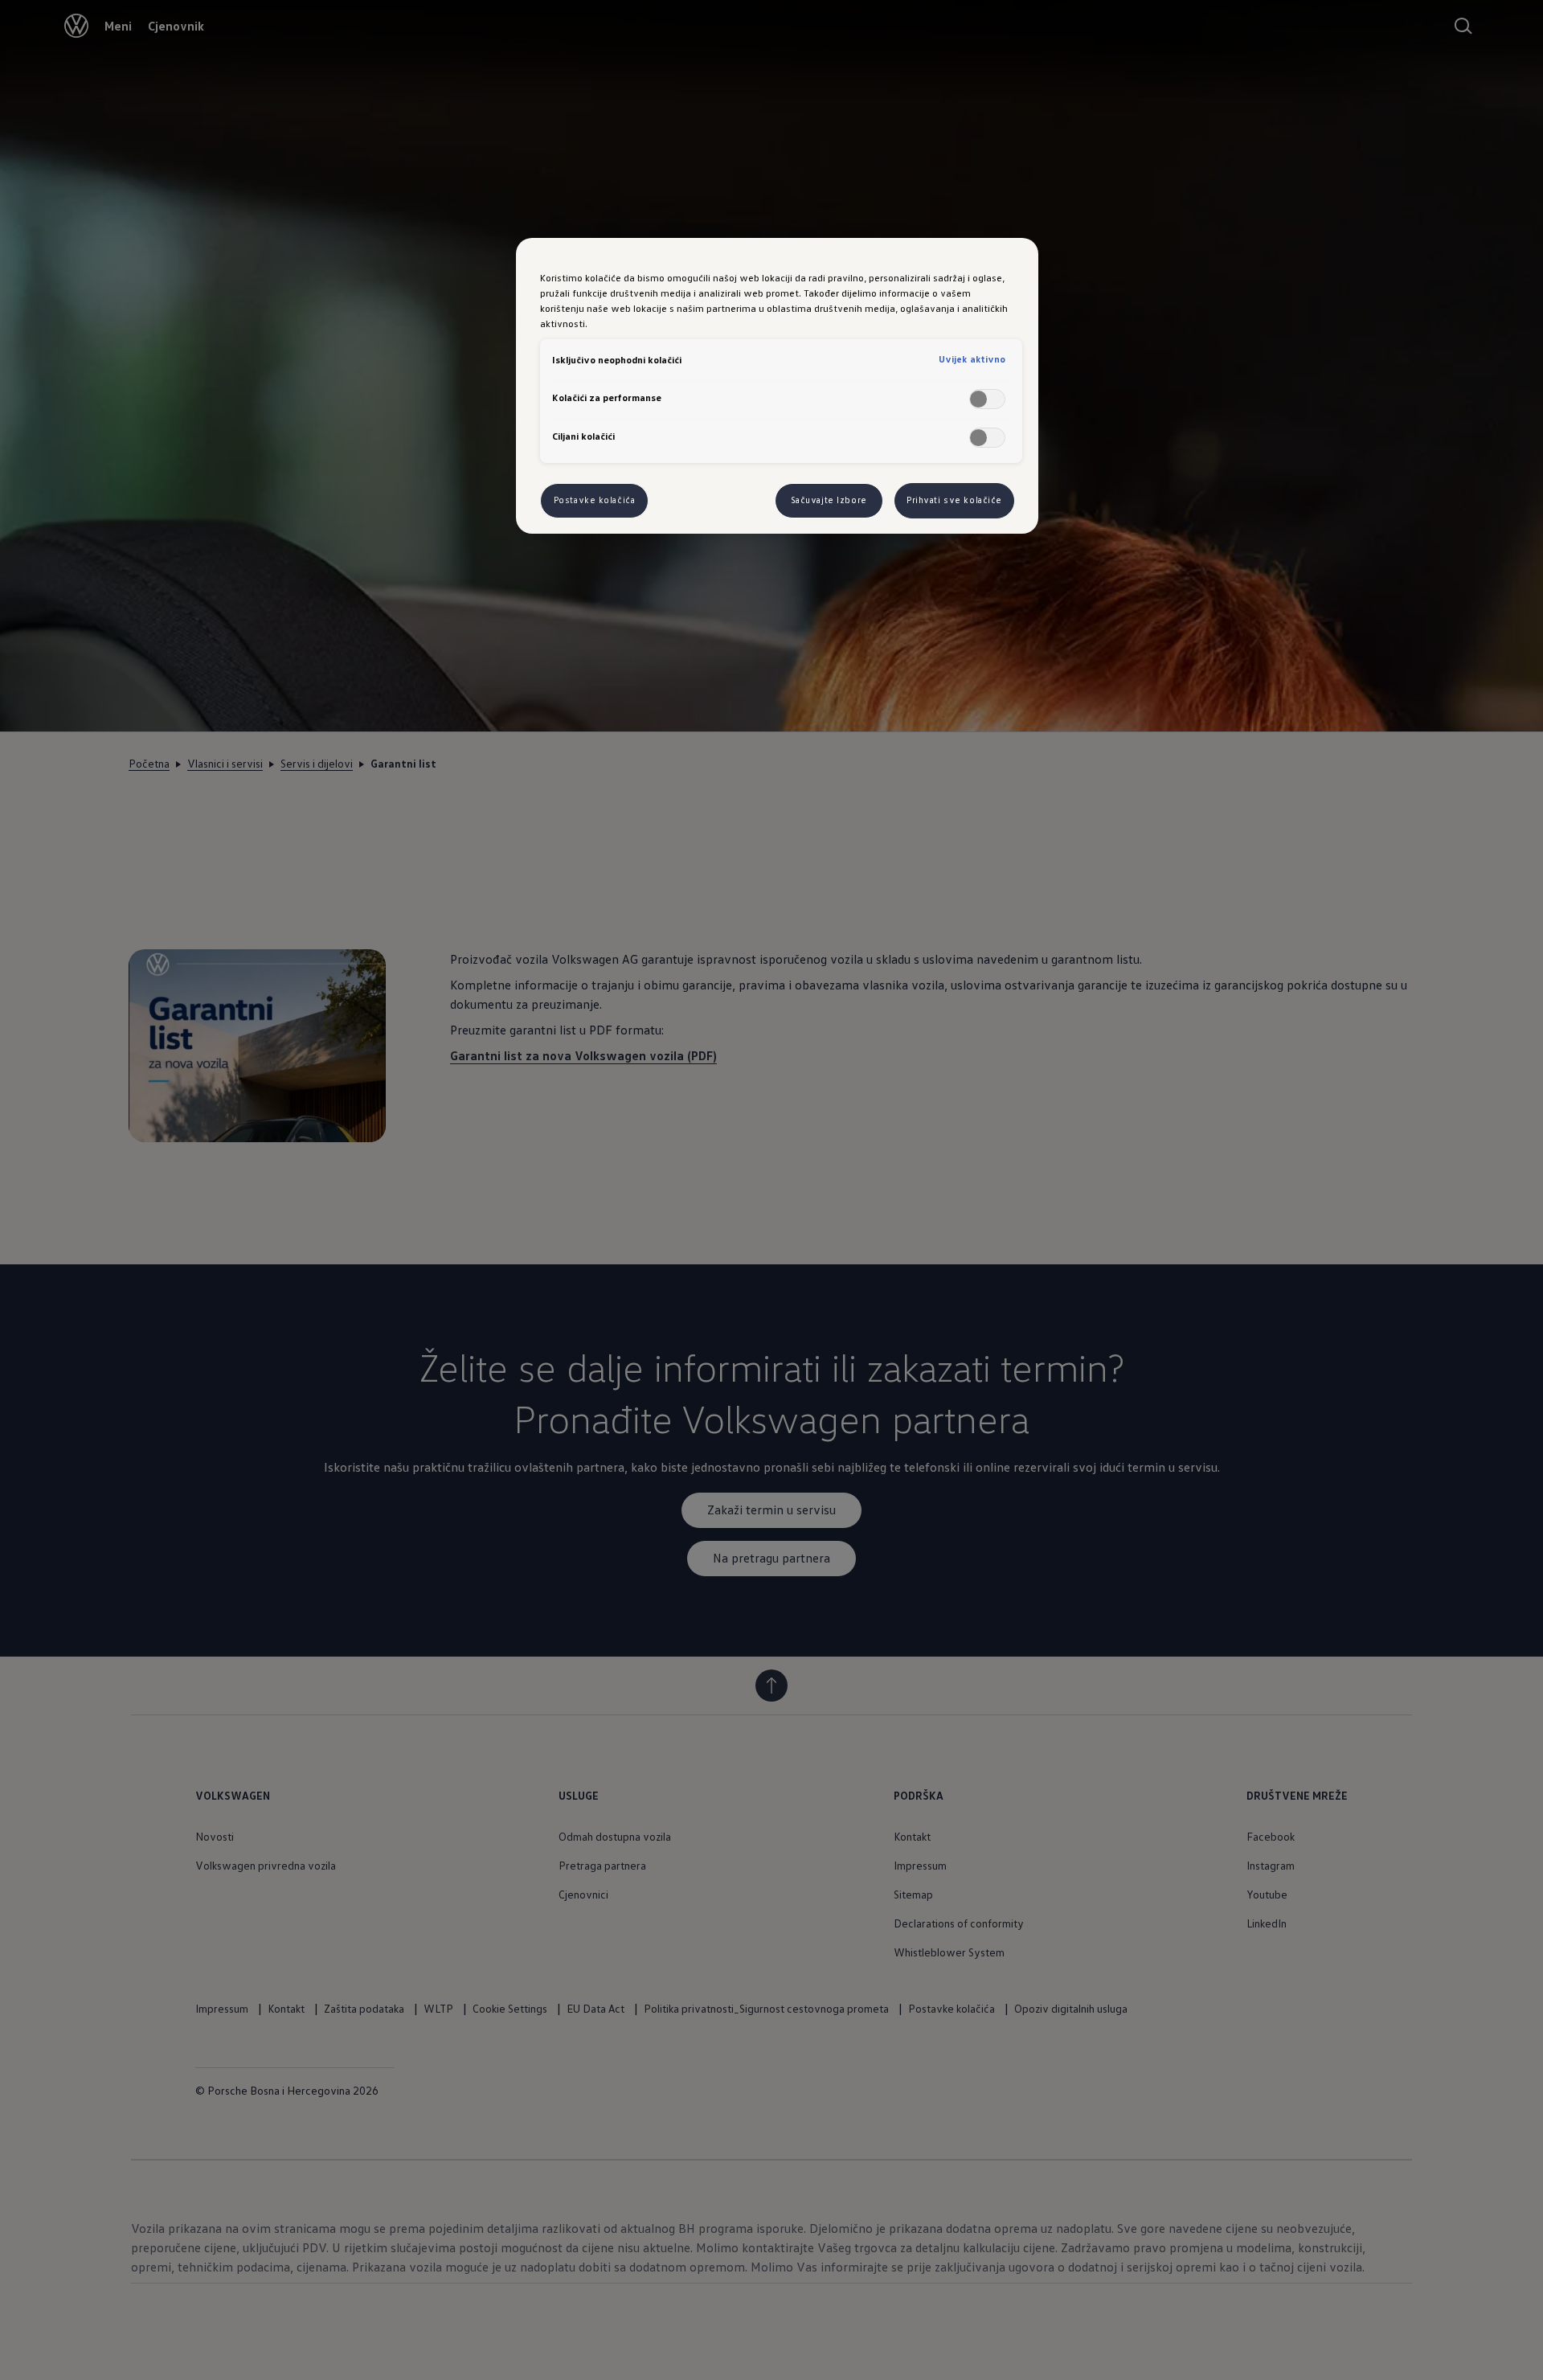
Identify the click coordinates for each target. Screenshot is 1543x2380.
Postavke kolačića (595, 500)
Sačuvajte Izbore (829, 500)
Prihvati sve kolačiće (954, 500)
